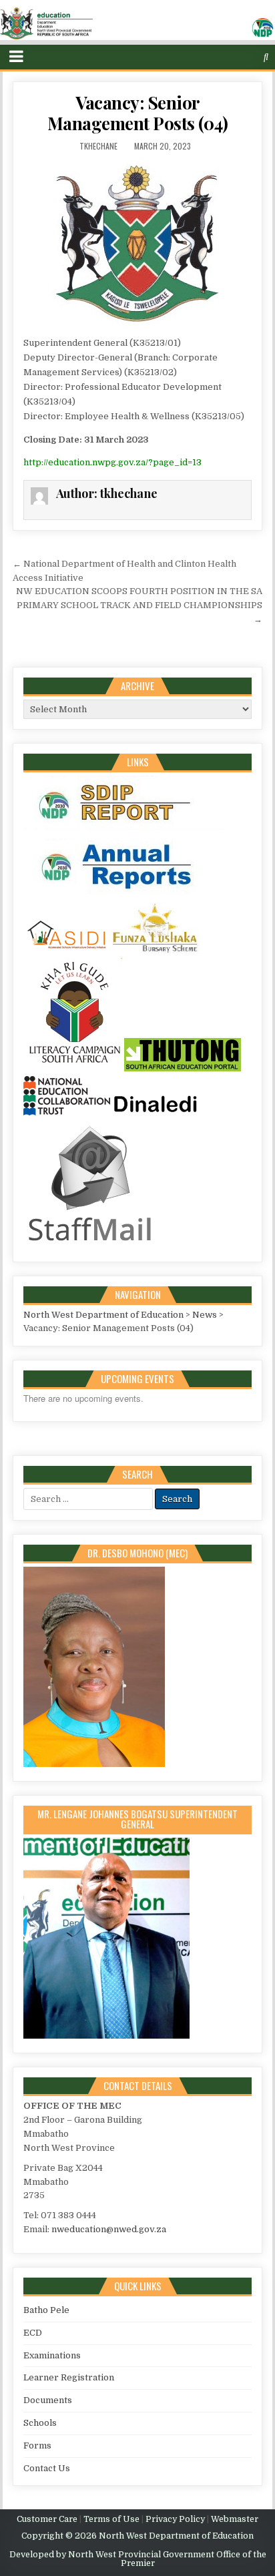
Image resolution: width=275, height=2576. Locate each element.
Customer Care (47, 2519)
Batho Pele (46, 2310)
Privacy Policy (175, 2519)
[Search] (266, 57)
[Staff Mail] (90, 1244)
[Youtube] (254, 57)
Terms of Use (111, 2519)
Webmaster (235, 2519)
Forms (37, 2445)
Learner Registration (69, 2377)
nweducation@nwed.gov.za (109, 2229)
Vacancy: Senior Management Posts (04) (138, 113)
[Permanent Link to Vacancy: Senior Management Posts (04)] (137, 244)
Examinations (52, 2355)
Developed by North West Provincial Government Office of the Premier (138, 2559)
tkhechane (98, 146)
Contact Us (47, 2468)
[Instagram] (241, 57)
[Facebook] (227, 57)
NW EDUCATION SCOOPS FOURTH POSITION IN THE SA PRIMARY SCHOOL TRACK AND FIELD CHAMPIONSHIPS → (139, 605)
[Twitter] (214, 57)
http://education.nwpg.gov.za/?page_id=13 (112, 462)
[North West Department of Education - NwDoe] (137, 26)
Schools (40, 2423)
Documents (48, 2400)
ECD (33, 2333)
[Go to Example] (123, 831)
